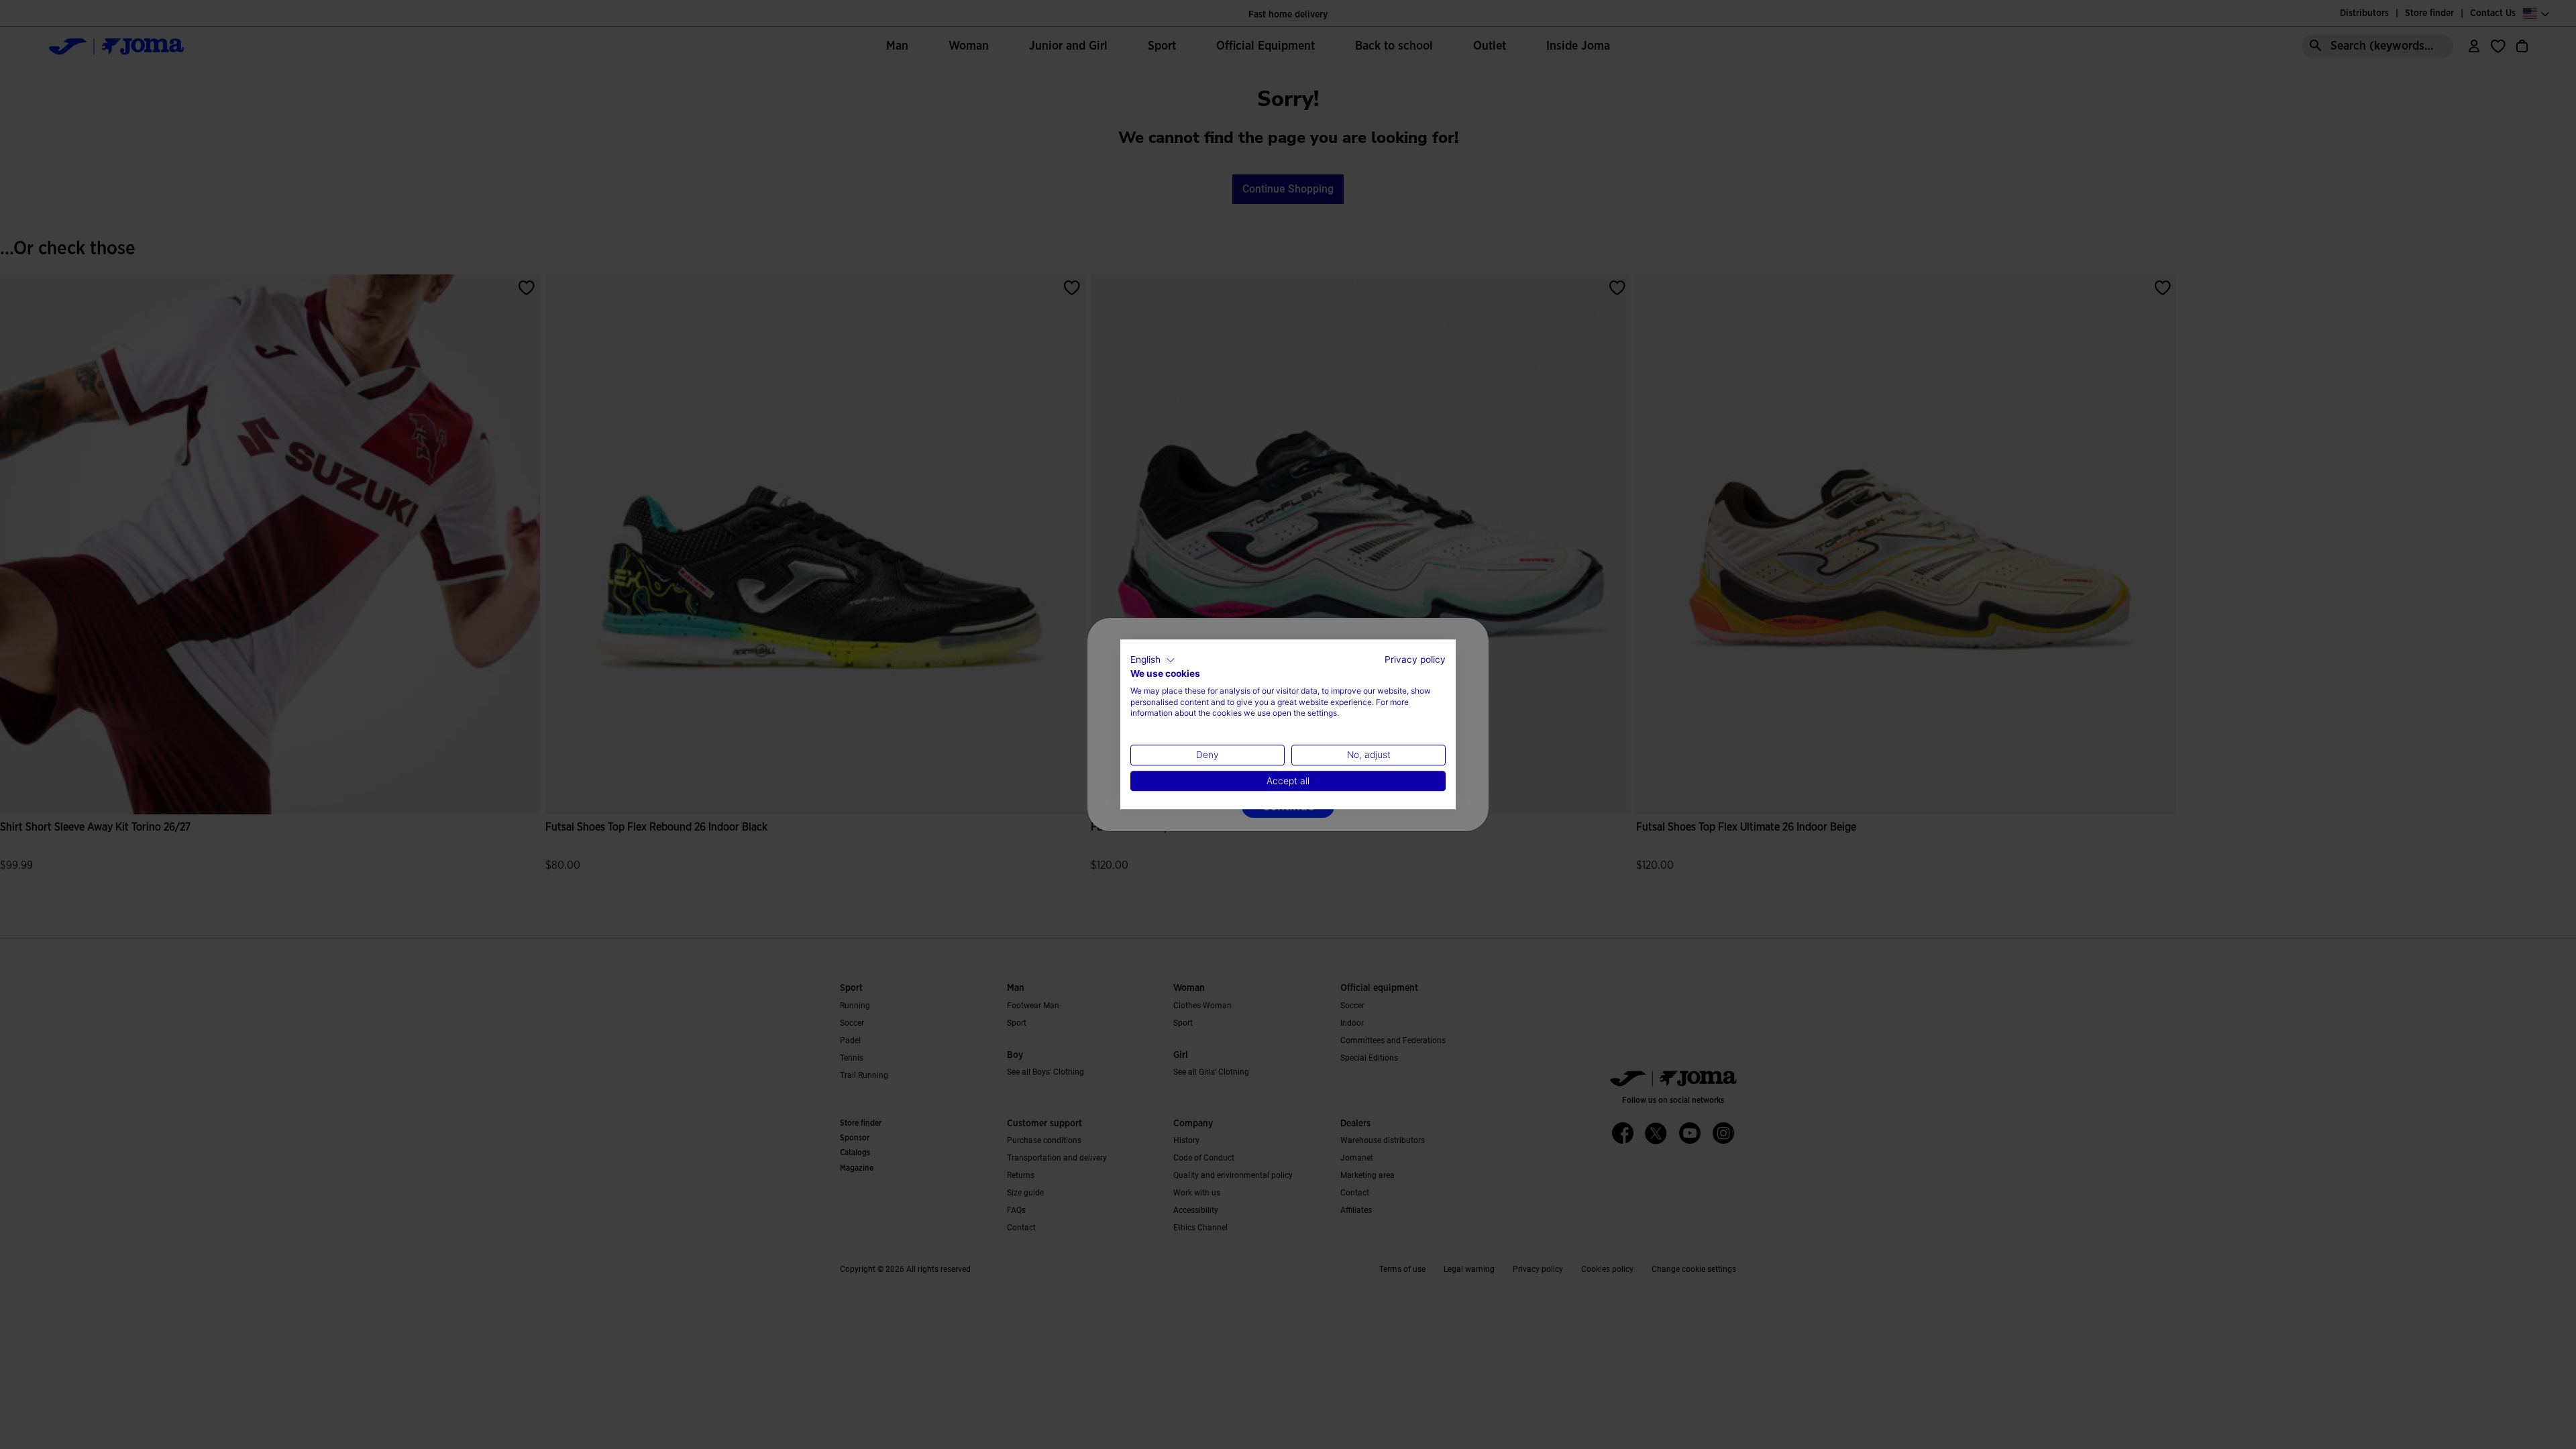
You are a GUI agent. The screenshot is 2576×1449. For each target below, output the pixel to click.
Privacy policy (1415, 659)
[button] (1153, 660)
